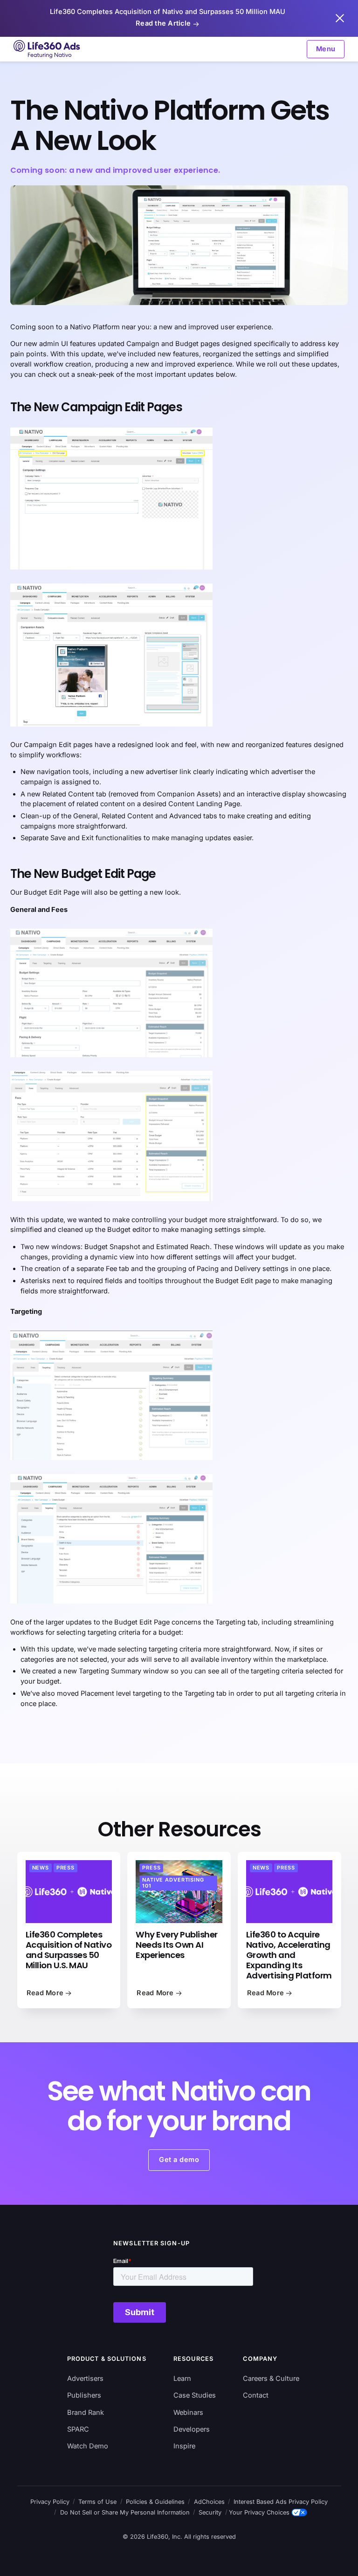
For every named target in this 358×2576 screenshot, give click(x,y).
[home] (48, 49)
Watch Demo (88, 2446)
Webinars (188, 2413)
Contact (256, 2395)
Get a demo (179, 2160)
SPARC (78, 2429)
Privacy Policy (50, 2502)
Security (210, 2512)
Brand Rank (86, 2413)
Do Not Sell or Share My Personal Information (125, 2512)
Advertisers (85, 2379)
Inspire (184, 2446)
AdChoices (209, 2502)
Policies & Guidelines (155, 2502)
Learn (182, 2379)
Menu (326, 49)
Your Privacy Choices (259, 2512)
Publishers (84, 2395)
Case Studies (195, 2395)
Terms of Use (97, 2502)
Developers (192, 2429)
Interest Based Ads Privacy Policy (281, 2502)
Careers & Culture (271, 2379)
